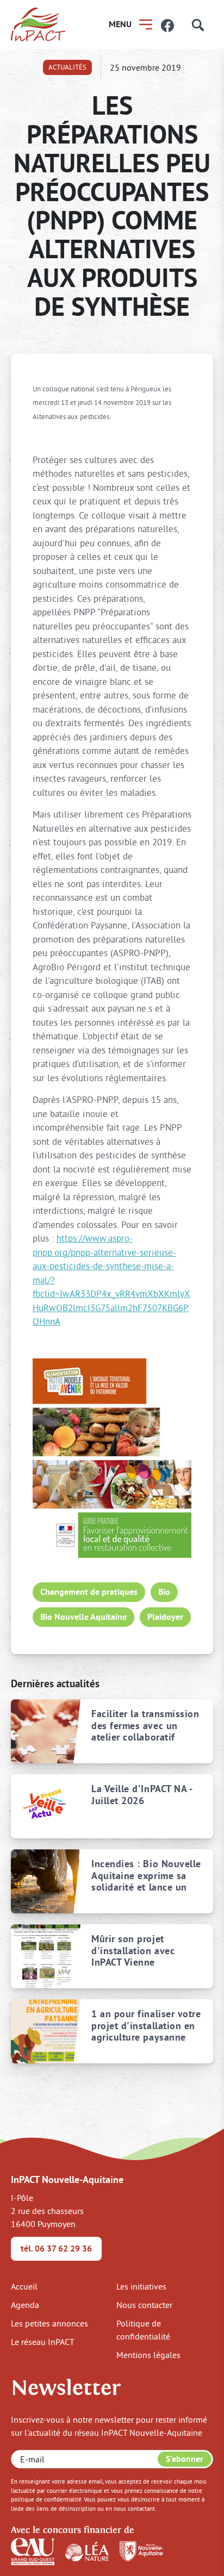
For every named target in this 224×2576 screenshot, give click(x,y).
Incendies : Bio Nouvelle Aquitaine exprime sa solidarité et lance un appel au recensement (146, 1876)
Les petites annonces (49, 2323)
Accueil (24, 2286)
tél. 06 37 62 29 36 (56, 2248)
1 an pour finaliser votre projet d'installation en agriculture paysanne (146, 2026)
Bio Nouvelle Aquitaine (83, 1617)
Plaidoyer (165, 1617)
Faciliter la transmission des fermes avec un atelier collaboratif (145, 1726)
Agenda (25, 2305)
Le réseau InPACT (43, 2342)
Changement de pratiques (89, 1592)
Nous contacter (144, 2305)
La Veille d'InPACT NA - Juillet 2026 (142, 1795)
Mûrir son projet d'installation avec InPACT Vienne (133, 1951)
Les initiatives (141, 2286)
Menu (120, 24)
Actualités (67, 67)
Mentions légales (148, 2355)
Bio (164, 1592)
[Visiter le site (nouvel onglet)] (33, 2550)
